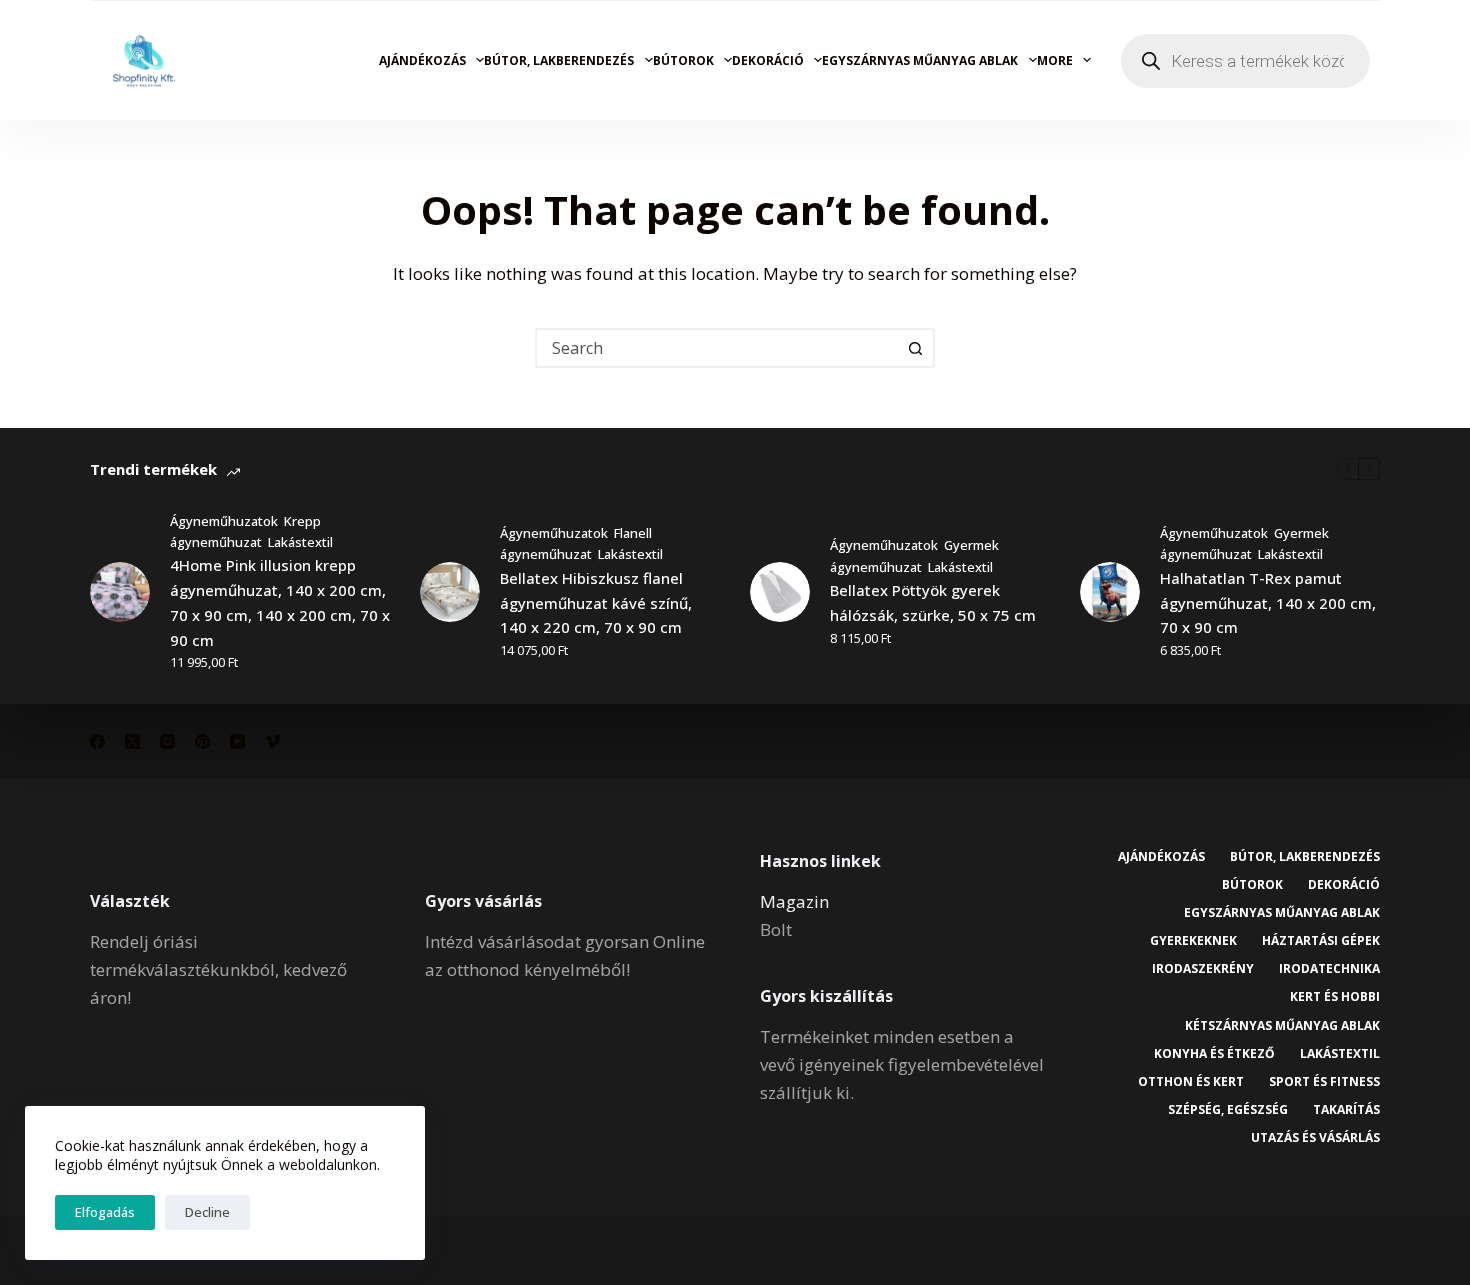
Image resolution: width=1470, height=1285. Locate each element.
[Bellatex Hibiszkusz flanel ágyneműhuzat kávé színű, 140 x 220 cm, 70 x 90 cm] (450, 592)
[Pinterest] (202, 741)
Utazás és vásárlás (1315, 1138)
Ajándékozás (422, 60)
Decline (207, 1212)
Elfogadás (105, 1212)
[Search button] (915, 348)
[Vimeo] (272, 741)
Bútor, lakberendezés (559, 60)
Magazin (794, 901)
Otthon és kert (1191, 1082)
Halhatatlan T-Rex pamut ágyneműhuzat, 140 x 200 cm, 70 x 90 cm (1268, 603)
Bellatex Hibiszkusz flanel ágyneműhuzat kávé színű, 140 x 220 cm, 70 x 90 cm (596, 603)
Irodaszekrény (1203, 969)
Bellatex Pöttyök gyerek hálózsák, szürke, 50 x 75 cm (933, 602)
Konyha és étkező (1214, 1054)
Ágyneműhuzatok (224, 521)
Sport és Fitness (1324, 1082)
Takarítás (1346, 1110)
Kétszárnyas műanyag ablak (1282, 1026)
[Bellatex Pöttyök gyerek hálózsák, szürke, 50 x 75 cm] (780, 592)
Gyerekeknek (1193, 941)
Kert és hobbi (1335, 997)
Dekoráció (768, 60)
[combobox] (717, 348)
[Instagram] (167, 741)
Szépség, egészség (1228, 1110)
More (1055, 60)
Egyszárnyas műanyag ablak (920, 60)
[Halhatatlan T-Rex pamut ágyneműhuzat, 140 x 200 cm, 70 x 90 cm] (1110, 592)
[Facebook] (97, 741)
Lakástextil (300, 542)
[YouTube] (237, 741)
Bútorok (683, 60)
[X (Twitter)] (132, 741)
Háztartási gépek (1321, 941)
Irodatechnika (1329, 969)
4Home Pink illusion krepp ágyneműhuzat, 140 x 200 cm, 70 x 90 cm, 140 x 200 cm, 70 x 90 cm (280, 602)
